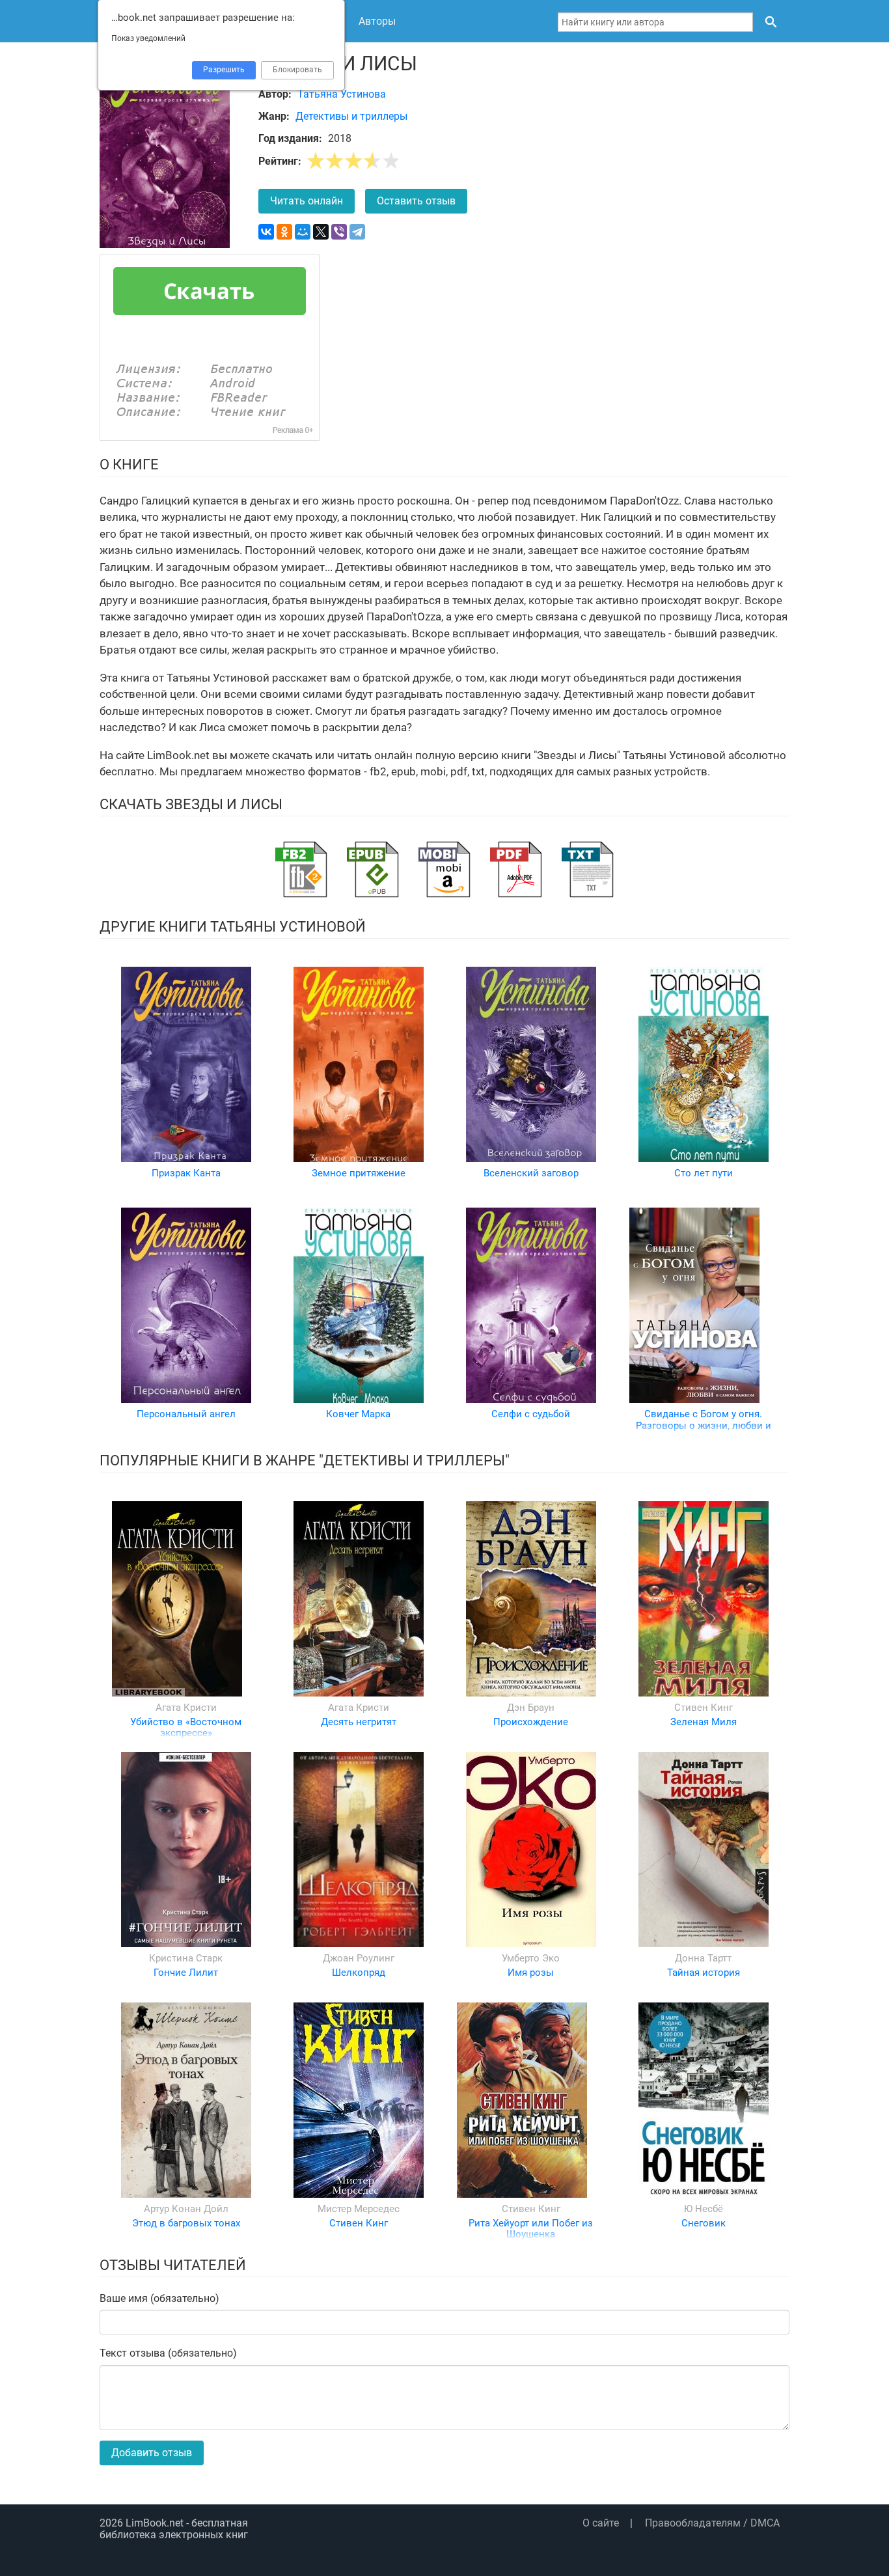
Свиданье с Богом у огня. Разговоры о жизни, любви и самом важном (704, 1425)
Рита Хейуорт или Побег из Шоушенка (531, 2229)
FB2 (301, 869)
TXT (588, 869)
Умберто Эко (531, 1958)
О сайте (601, 2523)
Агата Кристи (186, 1708)
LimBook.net (155, 2523)
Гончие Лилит (186, 1973)
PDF (516, 869)
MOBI (444, 869)
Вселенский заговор (531, 1173)
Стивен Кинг (704, 1708)
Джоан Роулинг (359, 1958)
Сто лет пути (704, 1173)
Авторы (377, 21)
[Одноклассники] (284, 232)
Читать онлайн (307, 201)
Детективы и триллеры (351, 116)
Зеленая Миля (704, 1722)
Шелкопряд (359, 1973)
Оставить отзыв (416, 201)
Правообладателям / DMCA (712, 2523)
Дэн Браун (531, 1708)
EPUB (373, 869)
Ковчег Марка (358, 1414)
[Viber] (339, 232)
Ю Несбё (704, 2209)
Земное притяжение (359, 1173)
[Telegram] (357, 232)
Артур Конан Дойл (186, 2209)
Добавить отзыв (152, 2453)
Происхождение (531, 1722)
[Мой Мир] (303, 232)
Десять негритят (359, 1722)
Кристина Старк (186, 1958)
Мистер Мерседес (359, 2209)
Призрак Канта (186, 1173)
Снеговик (704, 2223)
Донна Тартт (703, 1958)
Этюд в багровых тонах (186, 2223)
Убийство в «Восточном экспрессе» (186, 1727)
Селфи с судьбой (531, 1414)
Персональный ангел (186, 1414)
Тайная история (704, 1973)
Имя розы (531, 1973)
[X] (321, 232)
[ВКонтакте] (266, 232)
